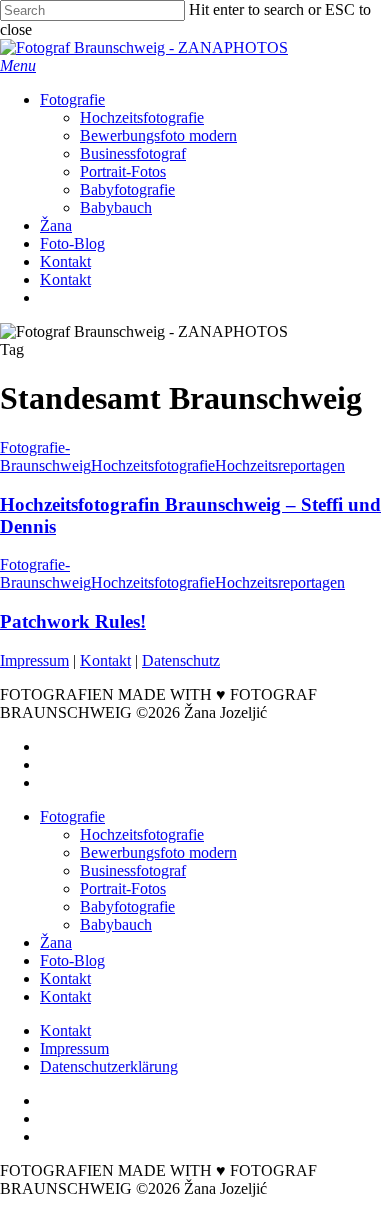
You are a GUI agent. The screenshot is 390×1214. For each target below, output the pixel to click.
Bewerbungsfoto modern (158, 852)
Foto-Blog (72, 960)
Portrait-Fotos (123, 888)
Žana (56, 942)
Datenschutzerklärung (109, 1066)
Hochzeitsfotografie (153, 465)
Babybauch (116, 924)
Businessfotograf (133, 870)
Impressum (34, 660)
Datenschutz (181, 660)
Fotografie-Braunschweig (45, 456)
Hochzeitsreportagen (280, 465)
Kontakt (105, 660)
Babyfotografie (127, 906)
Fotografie (72, 816)
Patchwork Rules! (73, 621)
